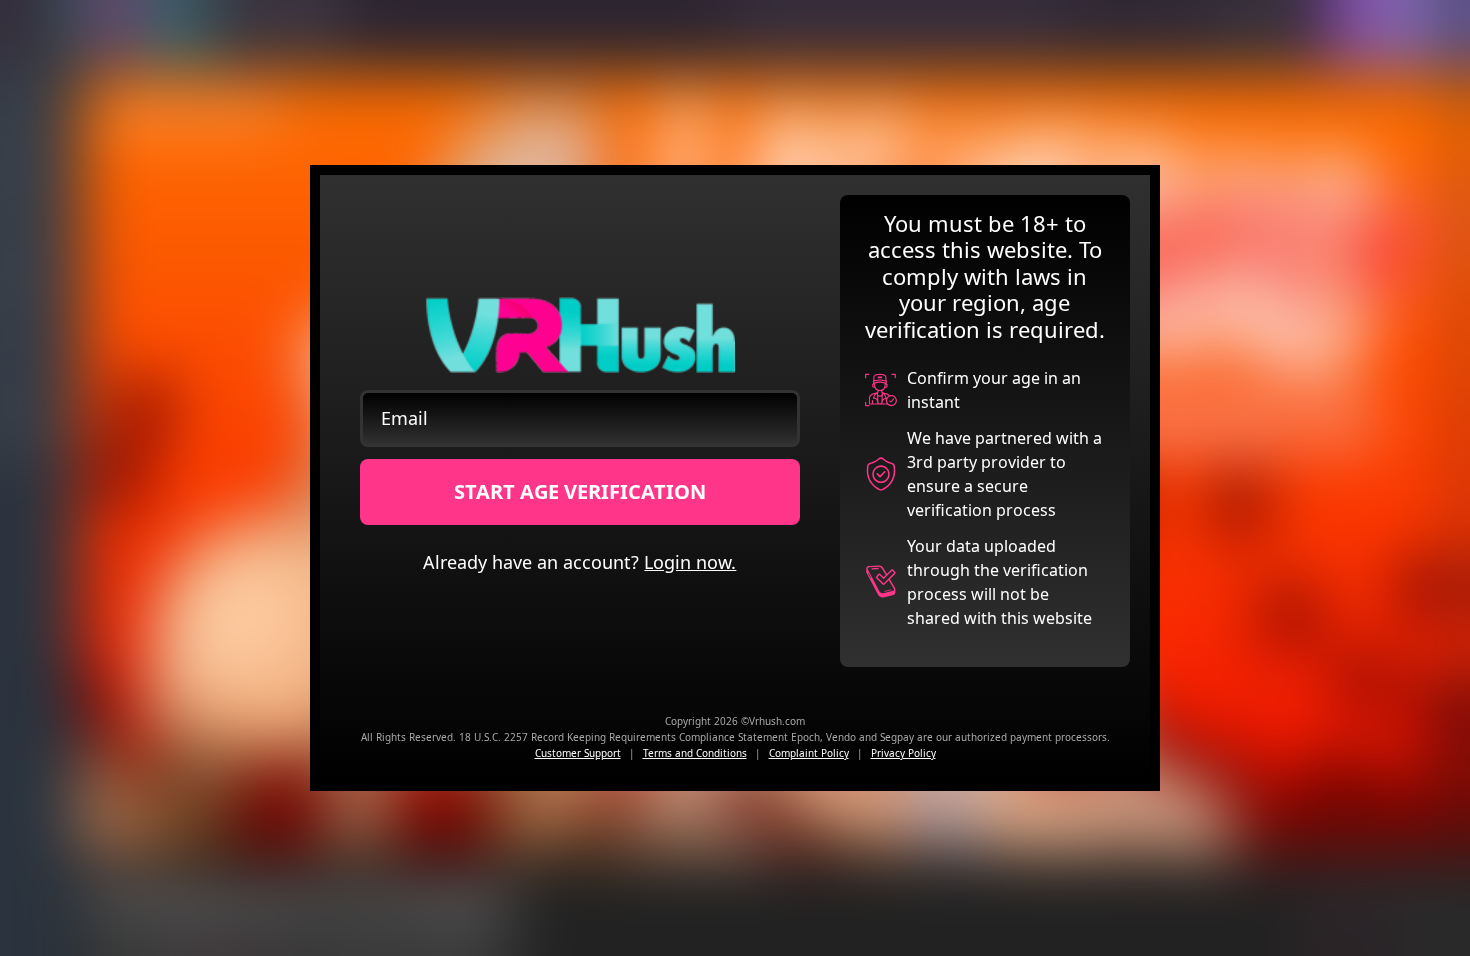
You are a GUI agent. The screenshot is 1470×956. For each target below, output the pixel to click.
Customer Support (578, 753)
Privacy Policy (903, 753)
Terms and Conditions (695, 753)
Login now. (690, 562)
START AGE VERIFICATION (580, 491)
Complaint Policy (809, 753)
